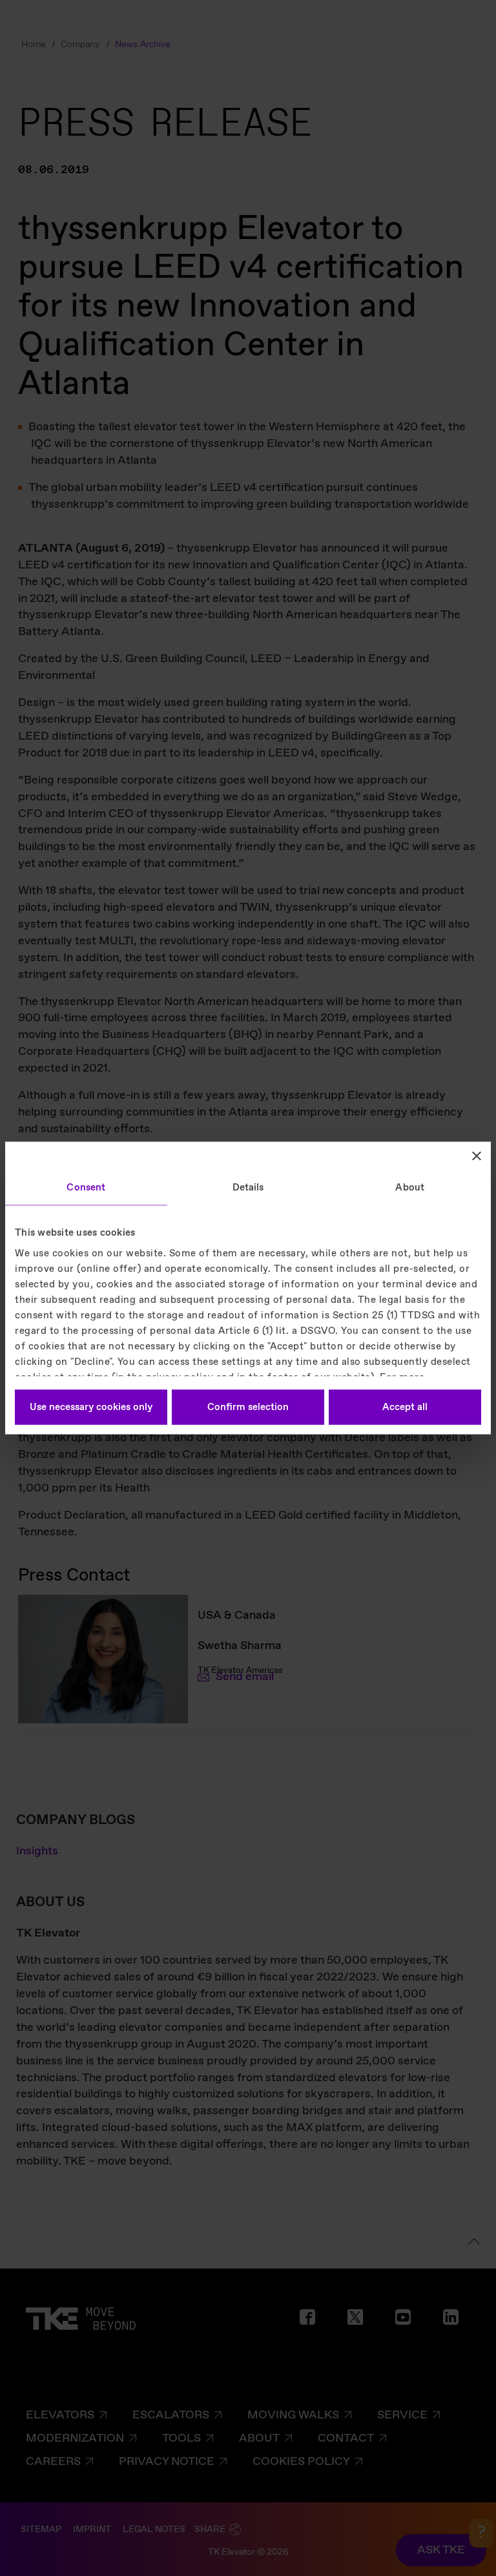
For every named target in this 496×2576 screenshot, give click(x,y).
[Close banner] (477, 1156)
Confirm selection (248, 1407)
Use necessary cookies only (91, 1407)
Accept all (405, 1407)
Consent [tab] (86, 1188)
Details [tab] (248, 1188)
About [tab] (410, 1188)
